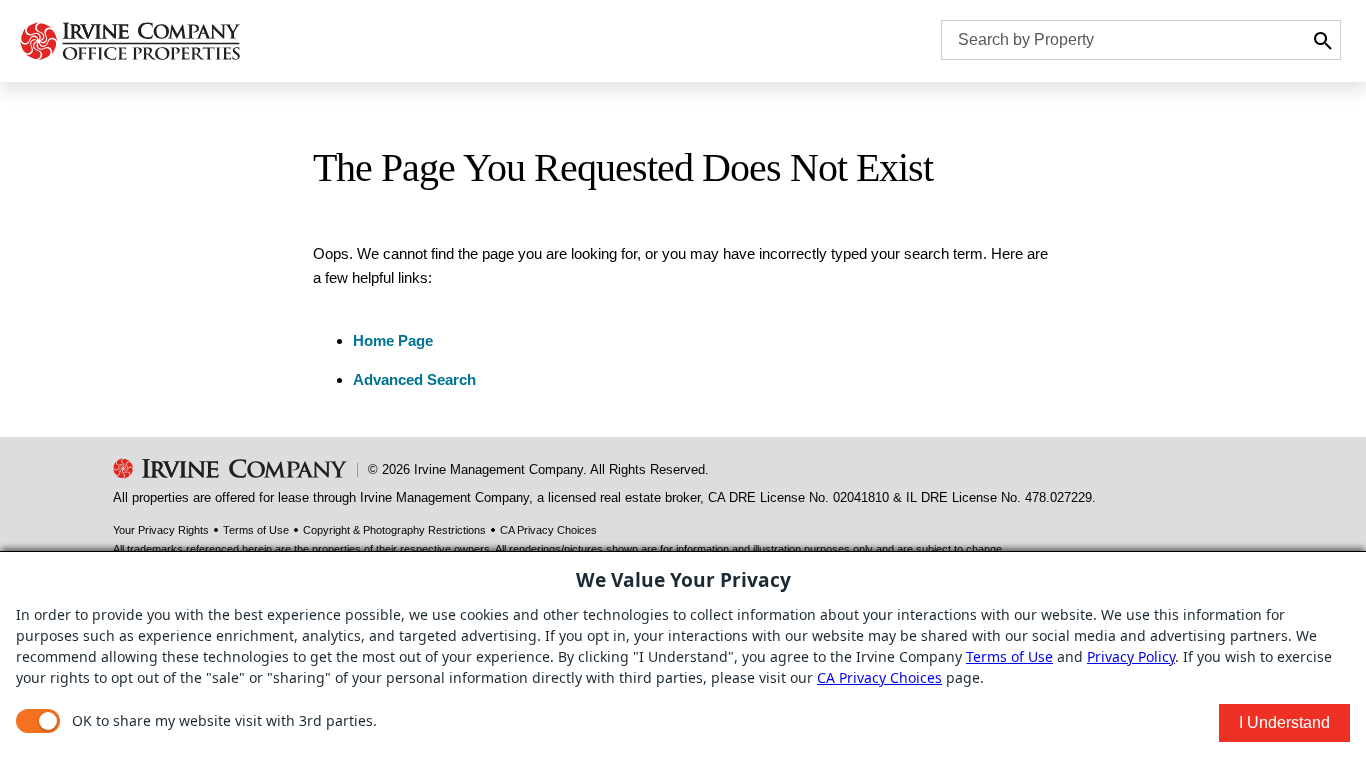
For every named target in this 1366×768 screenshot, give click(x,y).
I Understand (1284, 722)
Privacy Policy (1131, 656)
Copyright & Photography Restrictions (394, 530)
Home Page (393, 340)
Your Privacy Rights (161, 530)
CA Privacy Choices (548, 530)
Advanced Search (414, 379)
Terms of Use (256, 530)
